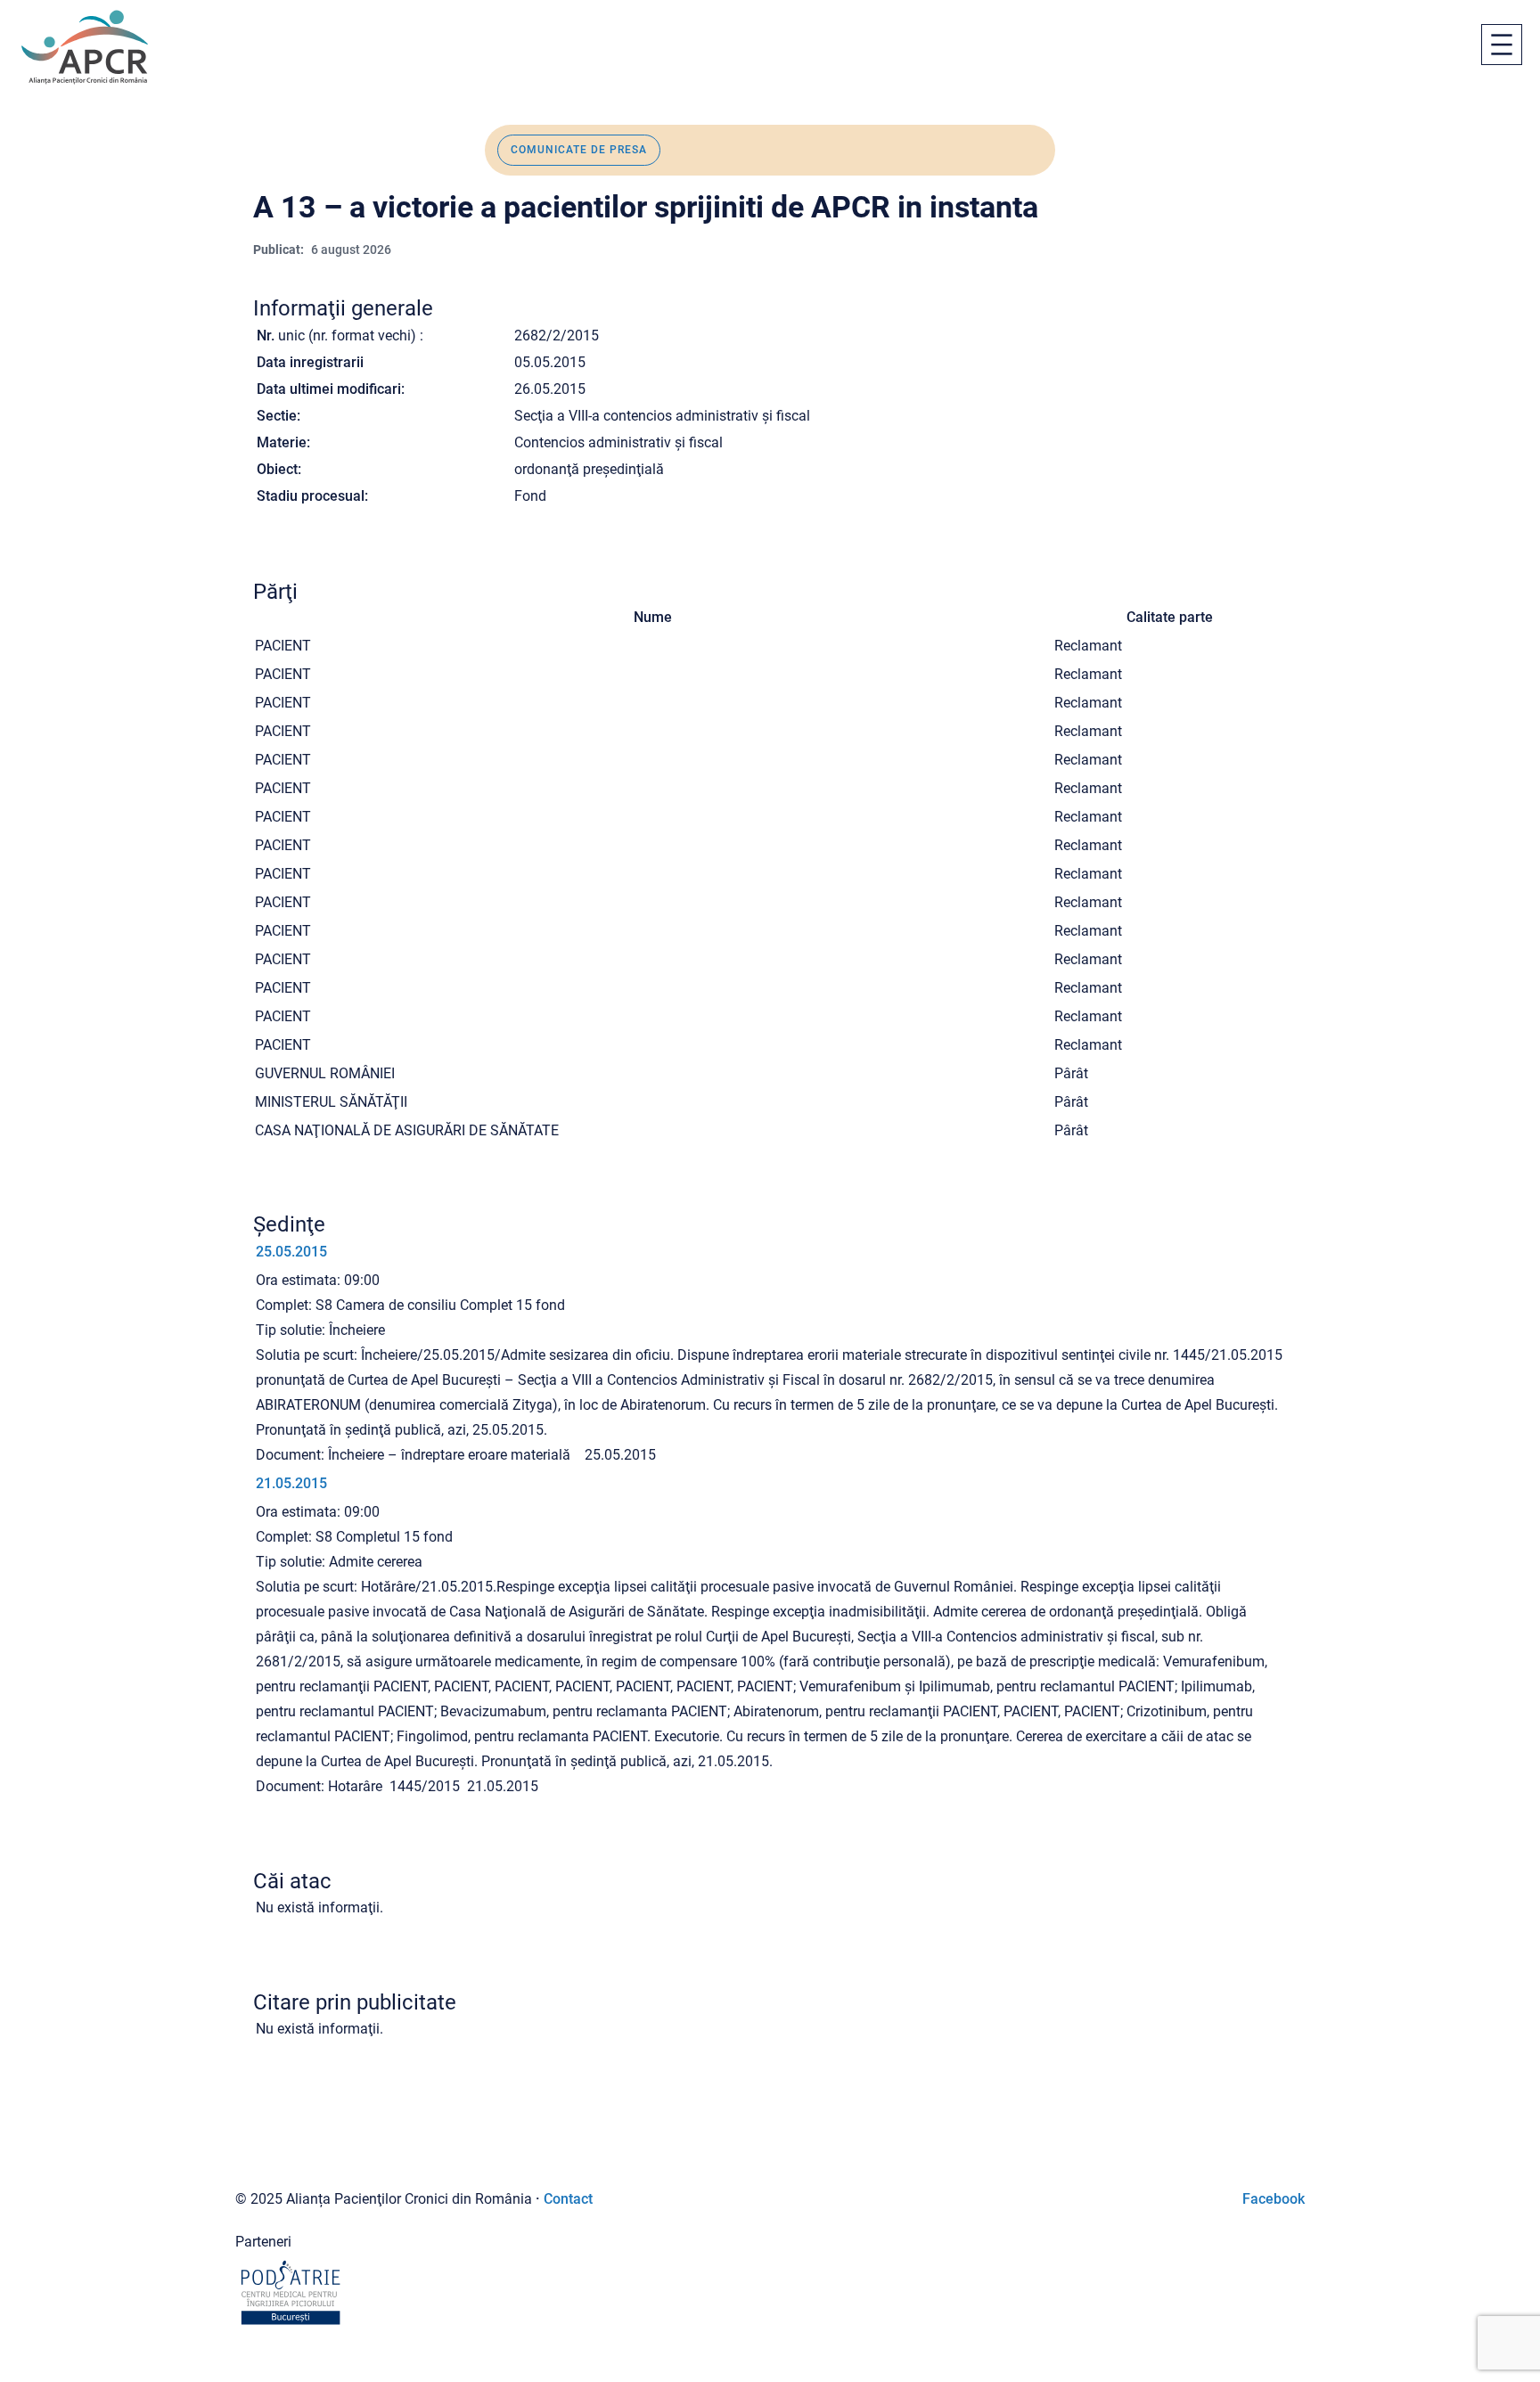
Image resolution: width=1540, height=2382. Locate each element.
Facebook (1274, 2199)
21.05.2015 (291, 1483)
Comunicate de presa (579, 150)
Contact (568, 2199)
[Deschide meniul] (1502, 45)
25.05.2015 (291, 1252)
